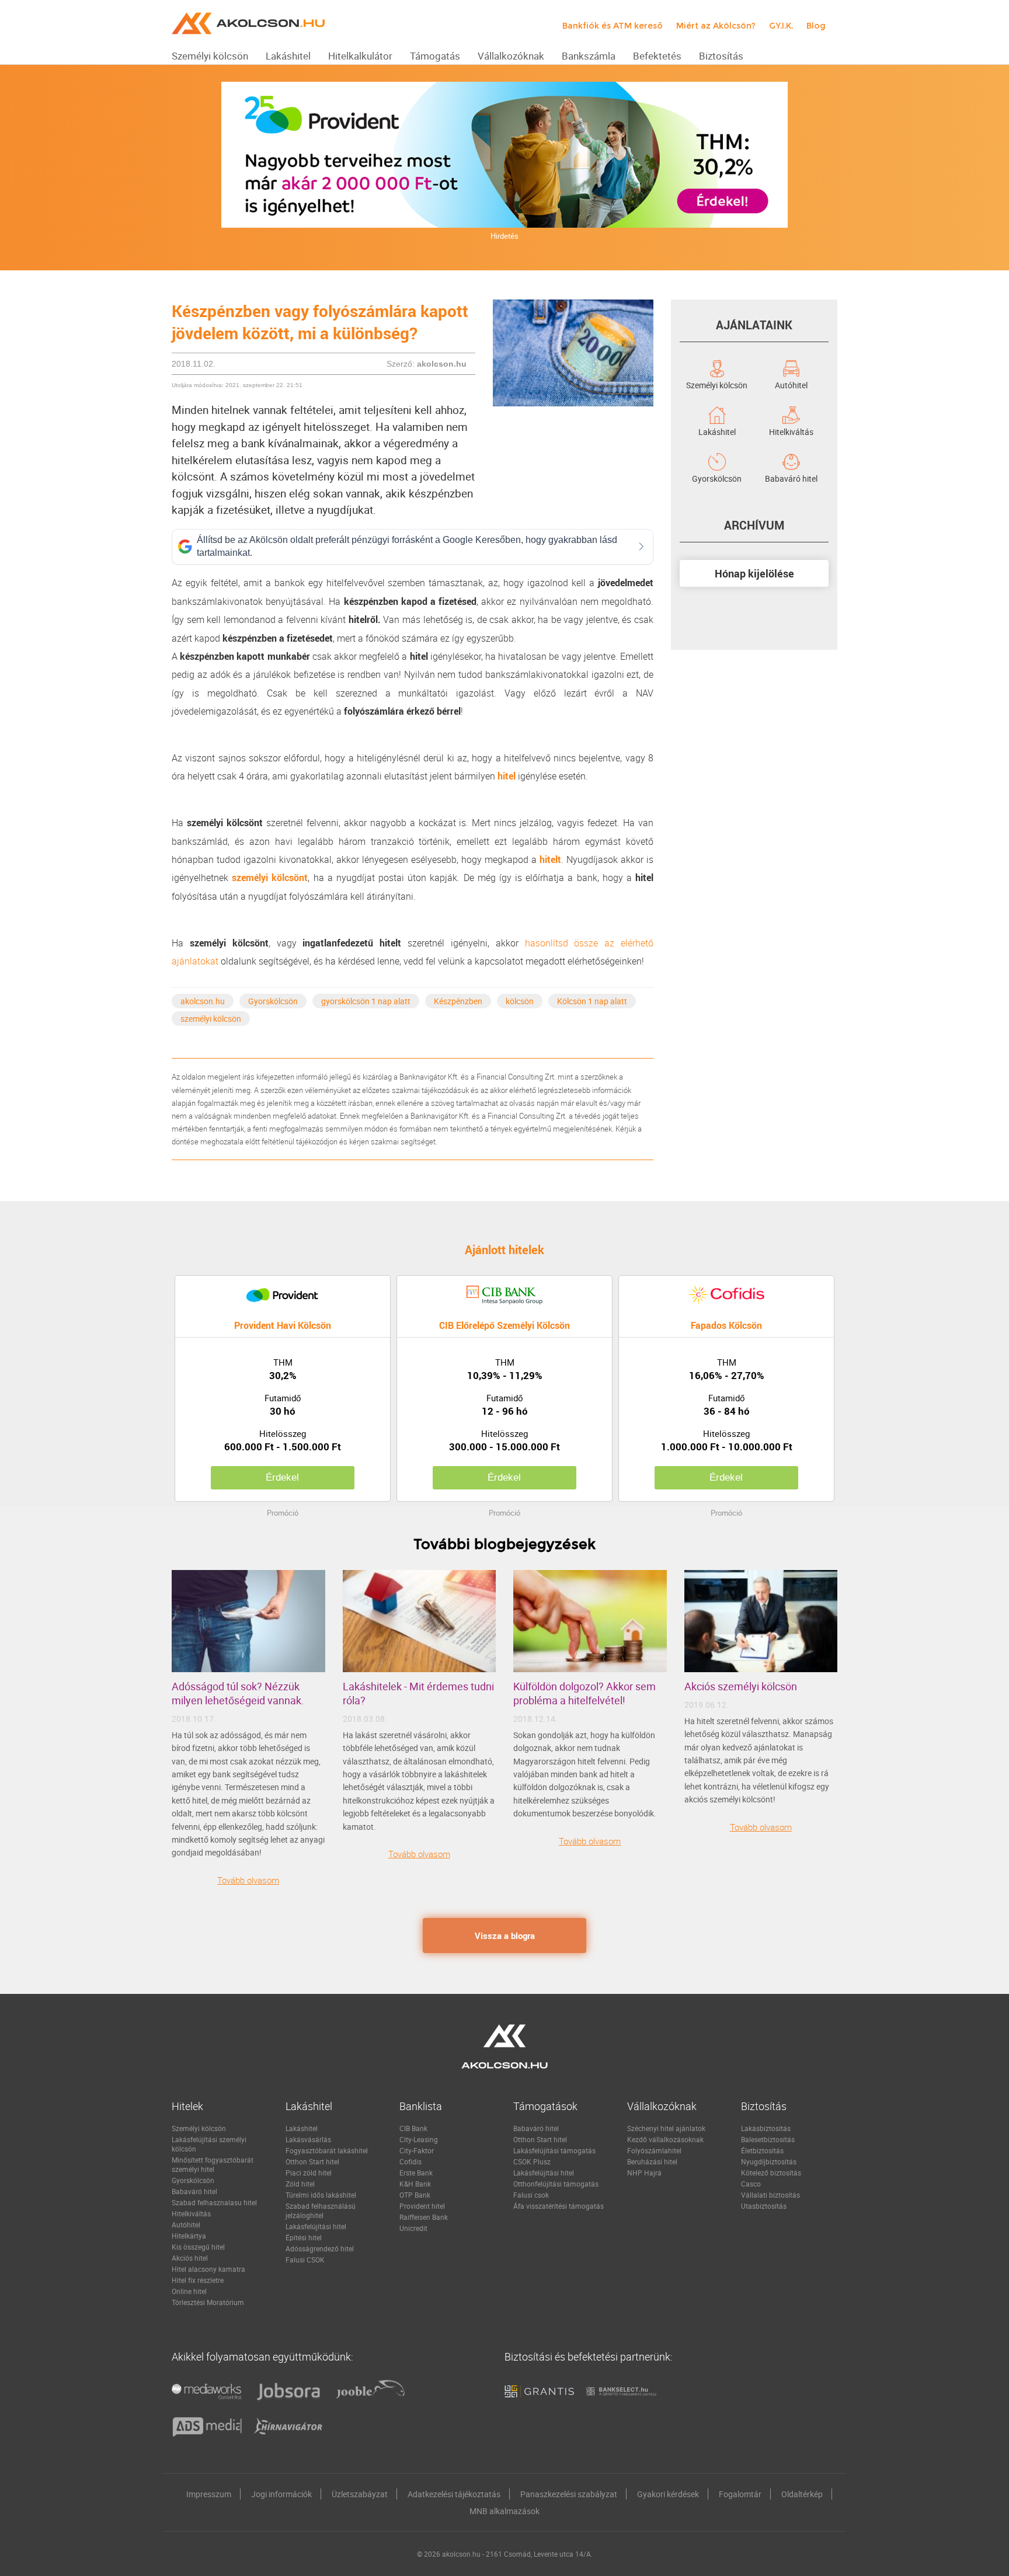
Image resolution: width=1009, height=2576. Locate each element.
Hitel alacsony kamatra (208, 2269)
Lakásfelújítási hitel (316, 2226)
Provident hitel (422, 2206)
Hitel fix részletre (198, 2280)
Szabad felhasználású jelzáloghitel (321, 2211)
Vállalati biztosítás (770, 2195)
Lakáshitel (717, 431)
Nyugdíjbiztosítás (769, 2161)
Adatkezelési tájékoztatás (454, 2494)
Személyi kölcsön (717, 384)
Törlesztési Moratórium (208, 2302)
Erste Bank (416, 2173)
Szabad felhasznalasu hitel (214, 2202)
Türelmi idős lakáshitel (321, 2195)
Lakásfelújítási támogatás (554, 2150)
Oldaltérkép (802, 2494)
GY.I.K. (781, 26)
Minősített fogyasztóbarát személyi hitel (213, 2164)
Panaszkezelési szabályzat (569, 2494)
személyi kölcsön (211, 1019)
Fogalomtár (740, 2494)
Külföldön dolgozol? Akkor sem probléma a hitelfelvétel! (584, 1693)
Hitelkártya (189, 2236)
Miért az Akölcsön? (716, 26)
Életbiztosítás (762, 2150)
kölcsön (520, 1001)
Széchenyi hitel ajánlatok (666, 2128)
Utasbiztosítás (764, 2206)
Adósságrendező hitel (320, 2248)
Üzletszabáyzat (360, 2494)
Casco (751, 2184)
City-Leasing (419, 2139)
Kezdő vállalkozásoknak (665, 2139)
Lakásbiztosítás (766, 2128)
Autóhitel (791, 384)
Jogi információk (281, 2494)
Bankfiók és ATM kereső (613, 26)
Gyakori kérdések (668, 2494)
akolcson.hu (203, 1001)
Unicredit (413, 2228)
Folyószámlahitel (654, 2150)
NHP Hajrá (644, 2173)
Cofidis (410, 2161)
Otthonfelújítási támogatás (556, 2184)
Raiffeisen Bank (424, 2217)
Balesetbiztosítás (768, 2139)
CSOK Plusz (532, 2161)
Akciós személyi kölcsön (741, 1686)
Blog (816, 26)
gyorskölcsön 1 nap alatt (366, 1001)
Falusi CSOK (305, 2260)
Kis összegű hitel (198, 2247)
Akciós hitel (190, 2258)
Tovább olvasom (248, 1880)
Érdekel (282, 1477)
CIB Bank (413, 2128)
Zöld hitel (300, 2184)
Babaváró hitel (791, 478)
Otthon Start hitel (312, 2161)
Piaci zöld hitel (309, 2173)
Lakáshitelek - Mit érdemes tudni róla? (418, 1693)
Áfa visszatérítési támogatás (559, 2206)
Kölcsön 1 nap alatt (592, 1001)
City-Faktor (417, 2150)
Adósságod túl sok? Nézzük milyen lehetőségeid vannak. (238, 1693)
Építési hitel (304, 2237)
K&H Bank (415, 2184)
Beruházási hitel (652, 2161)
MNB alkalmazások (505, 2511)
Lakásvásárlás (308, 2139)
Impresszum (209, 2494)
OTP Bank (415, 2195)
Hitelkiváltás (791, 431)
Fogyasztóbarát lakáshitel (327, 2150)
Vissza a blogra (505, 1936)
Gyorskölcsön (273, 1001)
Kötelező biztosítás (771, 2173)
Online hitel (189, 2291)
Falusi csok (531, 2195)
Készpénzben (458, 1001)
